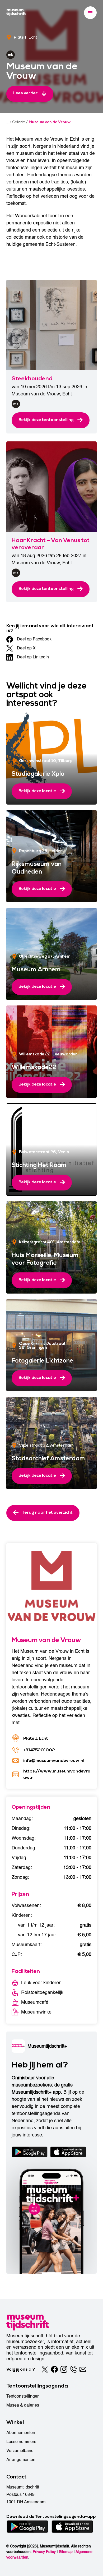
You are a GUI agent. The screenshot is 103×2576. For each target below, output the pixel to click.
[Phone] (73, 2369)
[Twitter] (45, 2369)
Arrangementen (21, 2460)
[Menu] (90, 13)
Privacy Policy (44, 2552)
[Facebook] (54, 2369)
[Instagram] (64, 2369)
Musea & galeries (23, 2405)
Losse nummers (21, 2442)
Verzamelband (20, 2451)
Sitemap (66, 2552)
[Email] (83, 2369)
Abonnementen (21, 2433)
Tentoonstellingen (23, 2396)
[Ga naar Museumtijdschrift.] (8, 122)
